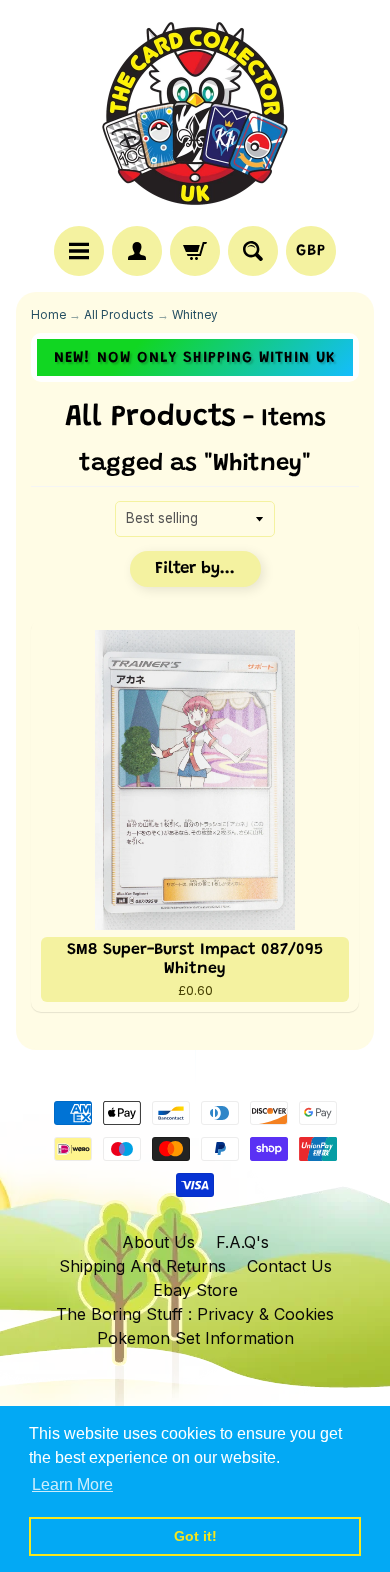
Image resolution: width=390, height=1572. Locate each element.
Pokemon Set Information (195, 1338)
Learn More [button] (72, 1484)
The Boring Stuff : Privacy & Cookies (195, 1314)
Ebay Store (195, 1290)
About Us (158, 1242)
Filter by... (195, 569)
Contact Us (289, 1266)
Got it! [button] (195, 1536)
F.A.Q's (242, 1242)
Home (48, 315)
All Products (119, 315)
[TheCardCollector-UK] (195, 116)
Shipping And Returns (142, 1266)
